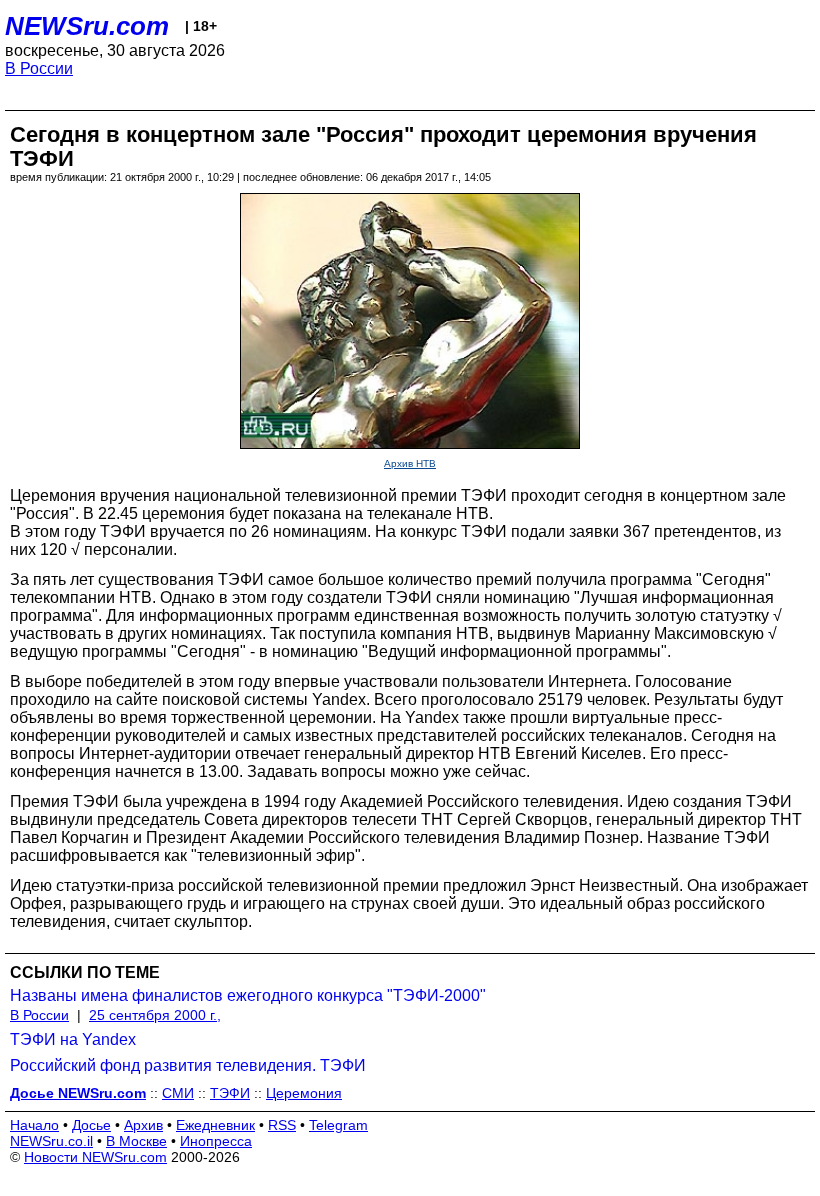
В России (39, 68)
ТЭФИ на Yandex (73, 1039)
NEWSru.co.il (51, 1141)
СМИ (178, 1093)
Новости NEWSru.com (95, 1157)
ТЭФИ (230, 1093)
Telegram (338, 1125)
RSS (282, 1125)
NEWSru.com (87, 26)
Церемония (304, 1093)
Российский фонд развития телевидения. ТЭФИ (188, 1065)
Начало (34, 1125)
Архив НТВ (410, 463)
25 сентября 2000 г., (155, 1015)
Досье (91, 1125)
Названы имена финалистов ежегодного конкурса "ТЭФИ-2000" (248, 995)
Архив (143, 1125)
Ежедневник (215, 1125)
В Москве (136, 1141)
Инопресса (216, 1141)
